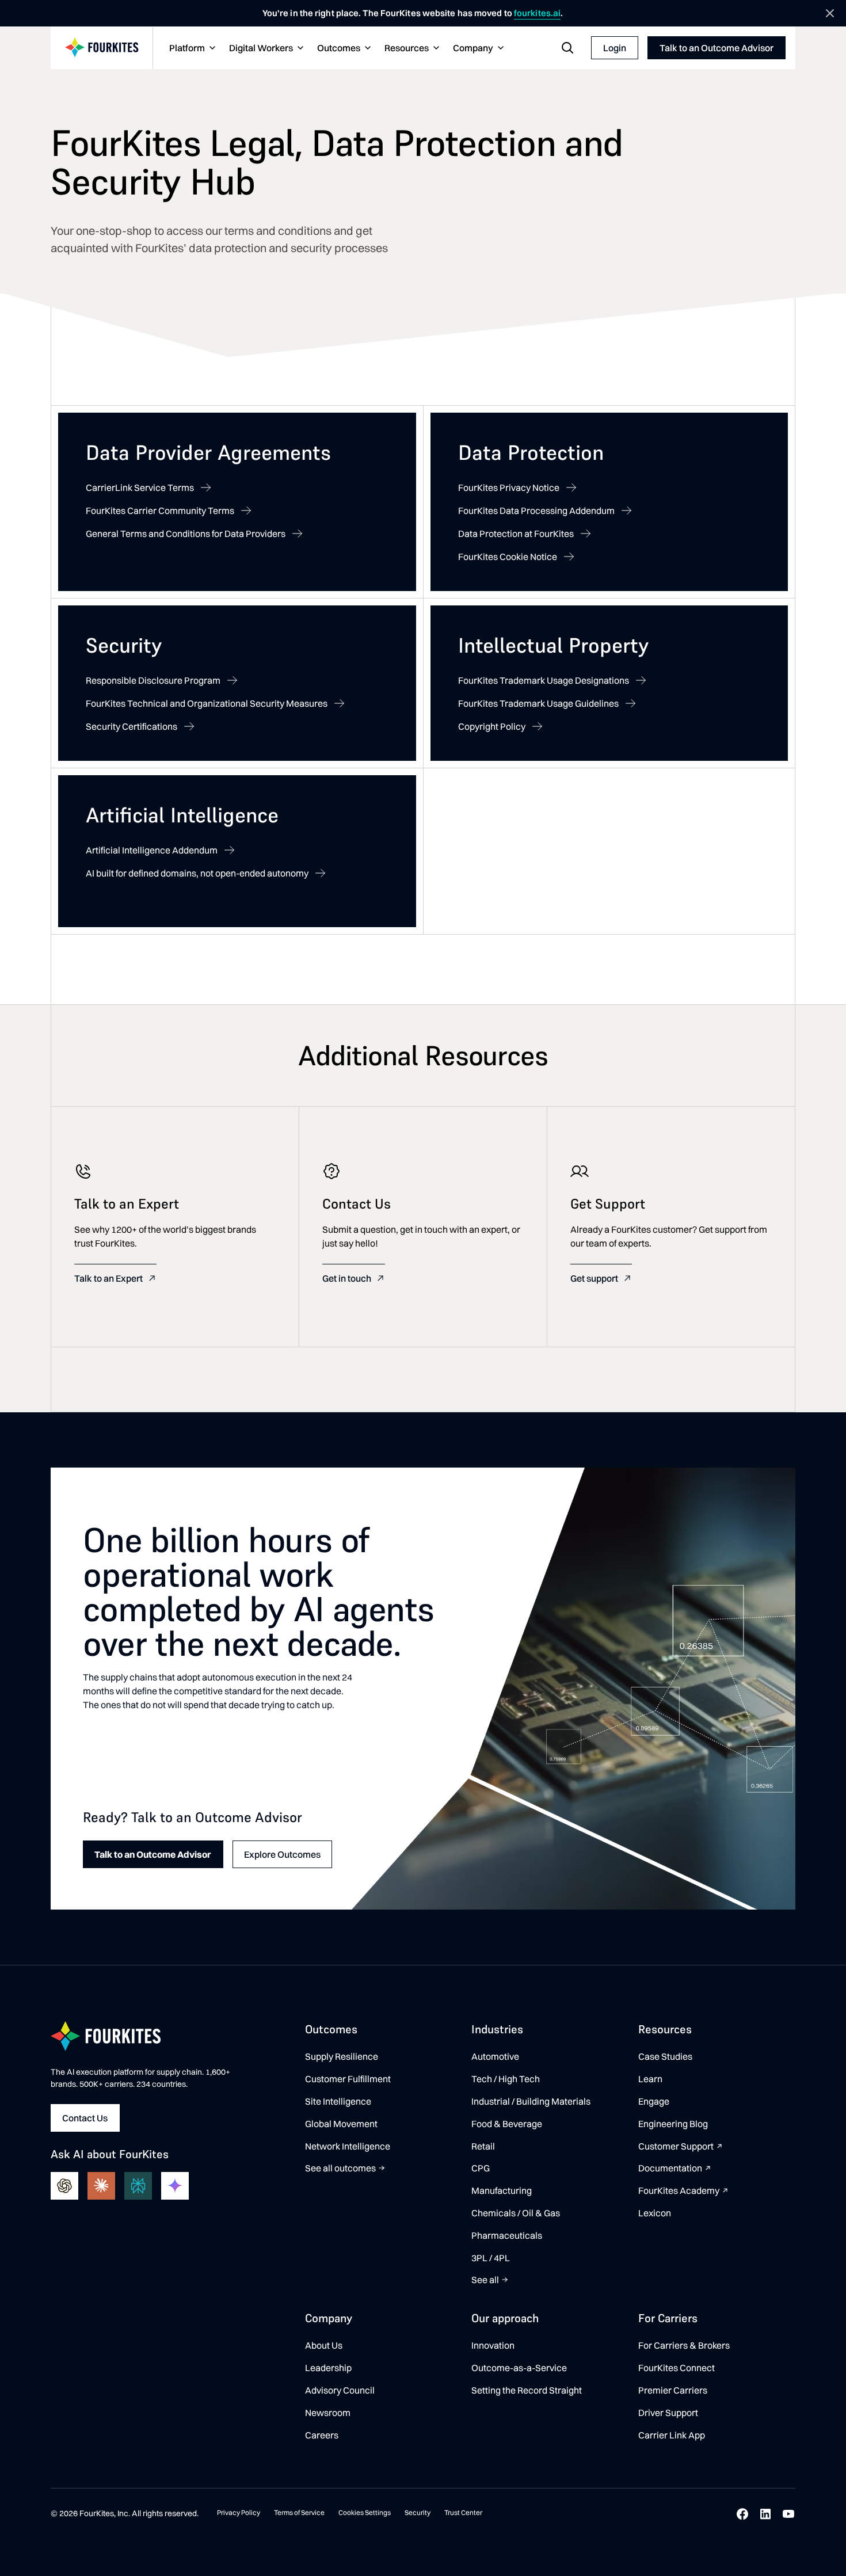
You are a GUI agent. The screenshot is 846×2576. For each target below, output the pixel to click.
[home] (102, 48)
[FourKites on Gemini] (175, 2186)
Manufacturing (502, 2190)
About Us (324, 2345)
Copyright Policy (492, 726)
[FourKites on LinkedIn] (765, 2514)
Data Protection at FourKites (516, 534)
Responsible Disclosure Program (153, 680)
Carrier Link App (672, 2435)
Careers (322, 2435)
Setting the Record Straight (527, 2390)
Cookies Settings (365, 2512)
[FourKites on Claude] (101, 2186)
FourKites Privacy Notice (509, 487)
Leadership (328, 2368)
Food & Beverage (507, 2124)
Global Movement (341, 2124)
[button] (191, 48)
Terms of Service (299, 2512)
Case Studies (665, 2056)
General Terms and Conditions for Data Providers (186, 534)
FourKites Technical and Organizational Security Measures (207, 703)
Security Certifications (132, 726)
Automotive (495, 2056)
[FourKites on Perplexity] (138, 2186)
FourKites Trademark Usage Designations (544, 680)
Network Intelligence (348, 2146)
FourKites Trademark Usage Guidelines (538, 703)
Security (418, 2512)
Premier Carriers (673, 2390)
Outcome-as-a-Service (519, 2368)
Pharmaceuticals (507, 2235)
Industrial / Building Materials (531, 2101)
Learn (650, 2079)
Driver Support (668, 2413)
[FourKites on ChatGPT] (64, 2186)
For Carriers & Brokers (684, 2345)
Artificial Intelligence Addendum (152, 850)
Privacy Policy (239, 2512)
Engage (654, 2101)
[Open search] (567, 48)
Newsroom (328, 2413)
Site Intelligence (338, 2101)
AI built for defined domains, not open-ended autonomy (197, 873)
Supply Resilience (342, 2056)
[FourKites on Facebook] (742, 2514)
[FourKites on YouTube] (788, 2514)
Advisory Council (340, 2390)
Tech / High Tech (506, 2079)
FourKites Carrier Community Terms (160, 510)
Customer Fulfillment (348, 2079)
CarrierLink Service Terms (140, 487)
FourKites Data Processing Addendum (536, 510)
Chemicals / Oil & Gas (516, 2213)
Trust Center (463, 2512)
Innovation (493, 2345)
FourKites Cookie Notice (508, 557)
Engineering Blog (673, 2124)
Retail (483, 2146)
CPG (481, 2168)
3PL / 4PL (491, 2258)
